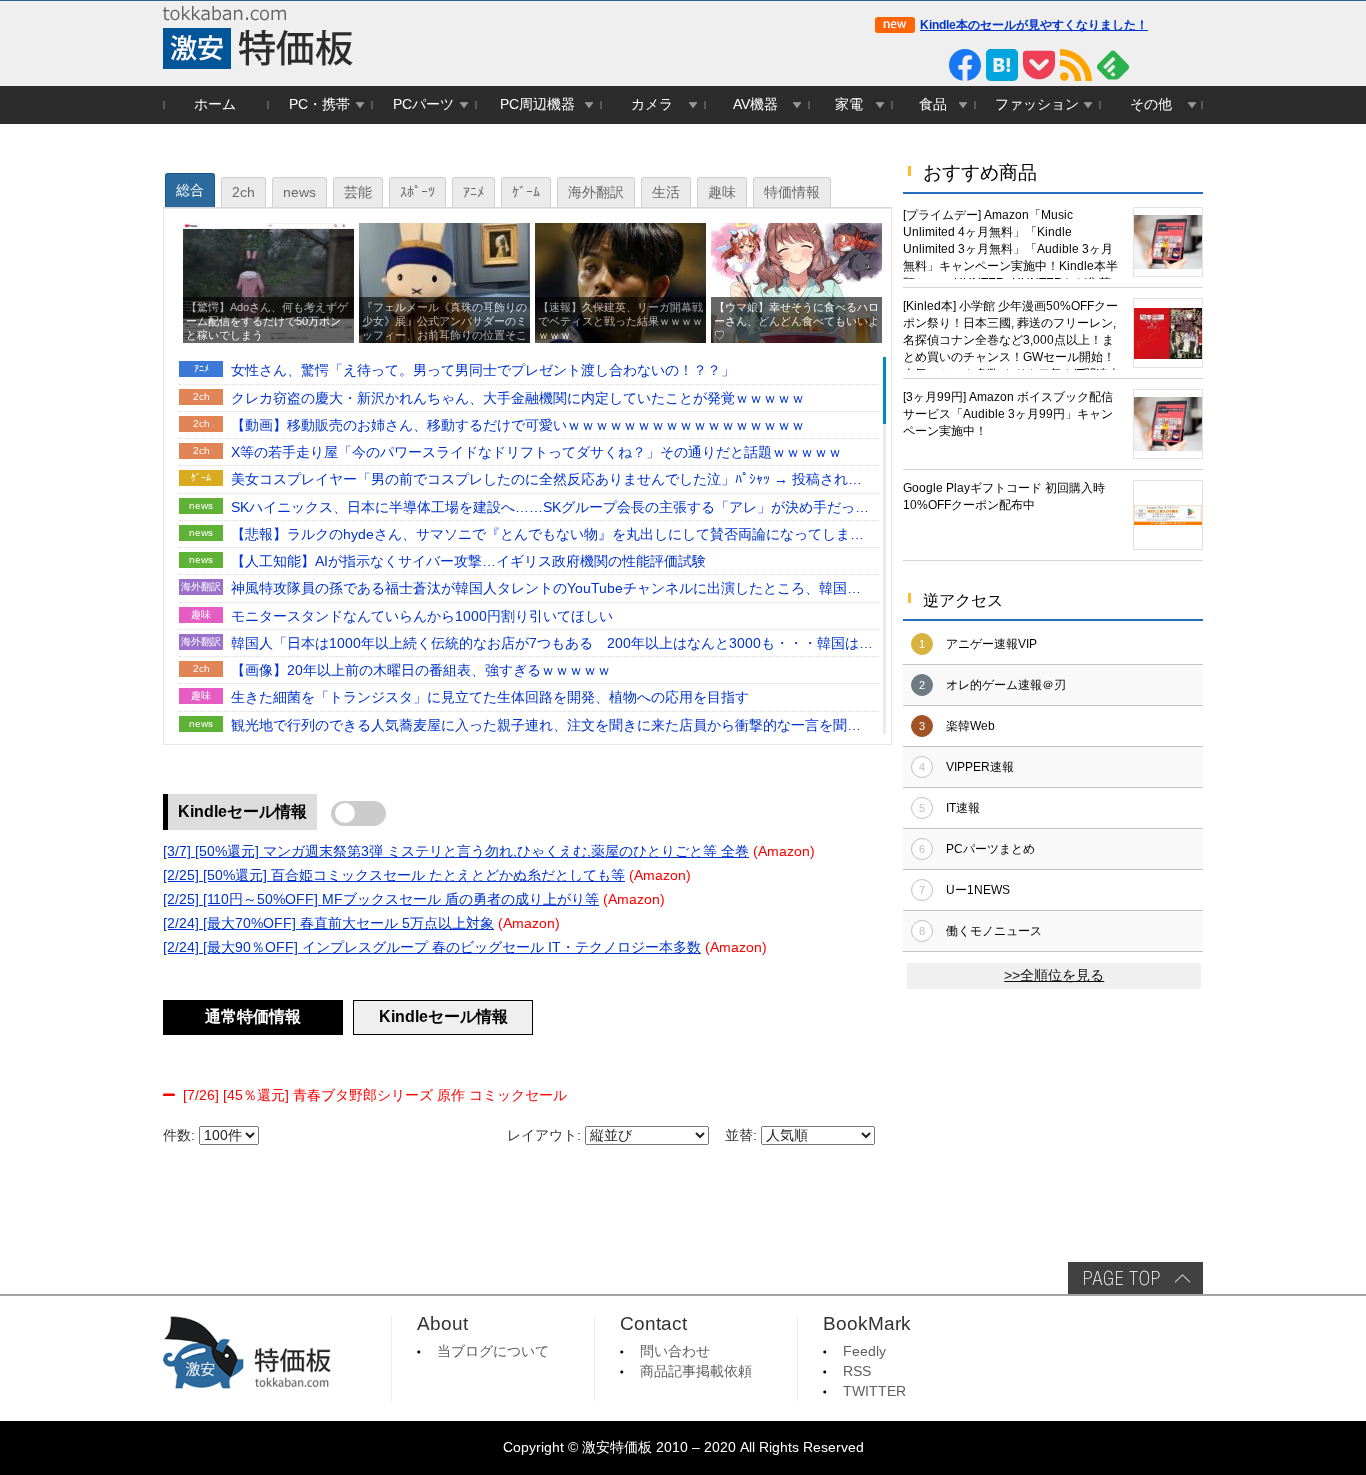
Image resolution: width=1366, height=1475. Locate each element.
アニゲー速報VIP (991, 644)
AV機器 (755, 104)
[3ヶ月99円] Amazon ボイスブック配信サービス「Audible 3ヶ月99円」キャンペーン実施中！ (1008, 414)
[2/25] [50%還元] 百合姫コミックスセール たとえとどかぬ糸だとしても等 (394, 875)
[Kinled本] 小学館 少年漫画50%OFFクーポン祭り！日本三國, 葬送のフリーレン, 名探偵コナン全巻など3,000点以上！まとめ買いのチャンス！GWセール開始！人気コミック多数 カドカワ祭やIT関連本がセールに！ (1011, 334)
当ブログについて (493, 1351)
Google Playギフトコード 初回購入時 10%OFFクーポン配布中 (1004, 496)
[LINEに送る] (928, 65)
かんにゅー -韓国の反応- (800, 589)
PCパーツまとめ (990, 849)
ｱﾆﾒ (473, 192)
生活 (666, 192)
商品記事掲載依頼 (696, 1371)
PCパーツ (423, 104)
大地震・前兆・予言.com (800, 562)
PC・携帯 (319, 104)
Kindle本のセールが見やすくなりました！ (1034, 25)
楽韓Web (970, 726)
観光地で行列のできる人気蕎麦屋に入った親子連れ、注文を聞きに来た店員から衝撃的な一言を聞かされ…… (546, 727)
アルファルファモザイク (800, 426)
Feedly (864, 1351)
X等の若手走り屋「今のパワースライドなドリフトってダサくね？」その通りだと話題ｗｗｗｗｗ (536, 452)
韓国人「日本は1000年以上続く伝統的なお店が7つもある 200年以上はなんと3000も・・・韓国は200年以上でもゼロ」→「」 (545, 645)
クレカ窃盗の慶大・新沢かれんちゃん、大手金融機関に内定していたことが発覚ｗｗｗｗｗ (518, 398)
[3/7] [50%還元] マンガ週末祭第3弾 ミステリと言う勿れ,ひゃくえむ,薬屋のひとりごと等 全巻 (456, 851)
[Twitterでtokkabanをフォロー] (891, 65)
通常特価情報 (253, 1016)
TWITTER (874, 1391)
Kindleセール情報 (242, 811)
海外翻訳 (596, 192)
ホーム (215, 104)
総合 (190, 190)
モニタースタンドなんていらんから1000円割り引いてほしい (422, 616)
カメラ (652, 104)
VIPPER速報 (980, 767)
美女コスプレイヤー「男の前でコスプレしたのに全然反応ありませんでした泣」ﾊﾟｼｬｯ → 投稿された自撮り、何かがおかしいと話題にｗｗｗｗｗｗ (546, 481)
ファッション (1037, 104)
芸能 (358, 192)
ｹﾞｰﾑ (526, 192)
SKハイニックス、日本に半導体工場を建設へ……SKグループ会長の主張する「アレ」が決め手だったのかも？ (550, 509)
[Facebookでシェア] (965, 65)
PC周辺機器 (537, 104)
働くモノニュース (994, 931)
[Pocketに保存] (1039, 65)
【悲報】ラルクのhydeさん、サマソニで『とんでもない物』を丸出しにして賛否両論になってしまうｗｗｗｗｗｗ (547, 536)
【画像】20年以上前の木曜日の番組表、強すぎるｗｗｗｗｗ (421, 670)
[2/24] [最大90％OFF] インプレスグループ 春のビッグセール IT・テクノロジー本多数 (432, 947)
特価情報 (792, 192)
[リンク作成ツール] (1187, 65)
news (299, 192)
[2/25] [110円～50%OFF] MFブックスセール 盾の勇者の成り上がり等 (381, 899)
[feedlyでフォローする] (1113, 65)
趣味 (722, 192)
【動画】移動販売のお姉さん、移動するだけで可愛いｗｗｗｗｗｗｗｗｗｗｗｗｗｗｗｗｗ (518, 425)
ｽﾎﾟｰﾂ (417, 192)
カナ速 (834, 671)
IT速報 (963, 808)
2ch (243, 192)
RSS (857, 1371)
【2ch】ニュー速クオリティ (800, 453)
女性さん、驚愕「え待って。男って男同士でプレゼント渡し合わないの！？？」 (483, 370)
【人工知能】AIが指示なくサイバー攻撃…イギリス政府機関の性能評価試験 (468, 561)
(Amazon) (784, 851)
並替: (741, 1135)
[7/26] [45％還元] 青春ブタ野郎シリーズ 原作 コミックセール (375, 1095)
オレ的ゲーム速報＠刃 (1006, 685)
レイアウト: (544, 1135)
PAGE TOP (1135, 1278)
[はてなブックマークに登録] (1002, 65)
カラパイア (824, 698)
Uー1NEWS (978, 890)
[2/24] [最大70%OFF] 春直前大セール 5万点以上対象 (328, 923)
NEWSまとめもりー (804, 535)
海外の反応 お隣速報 (799, 644)
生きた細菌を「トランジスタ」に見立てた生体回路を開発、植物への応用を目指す (490, 697)
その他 (1151, 104)
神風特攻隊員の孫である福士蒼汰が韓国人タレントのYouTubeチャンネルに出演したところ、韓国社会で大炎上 (546, 590)
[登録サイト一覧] (1150, 65)
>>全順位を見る (1054, 975)
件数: (179, 1135)
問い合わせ (675, 1351)
